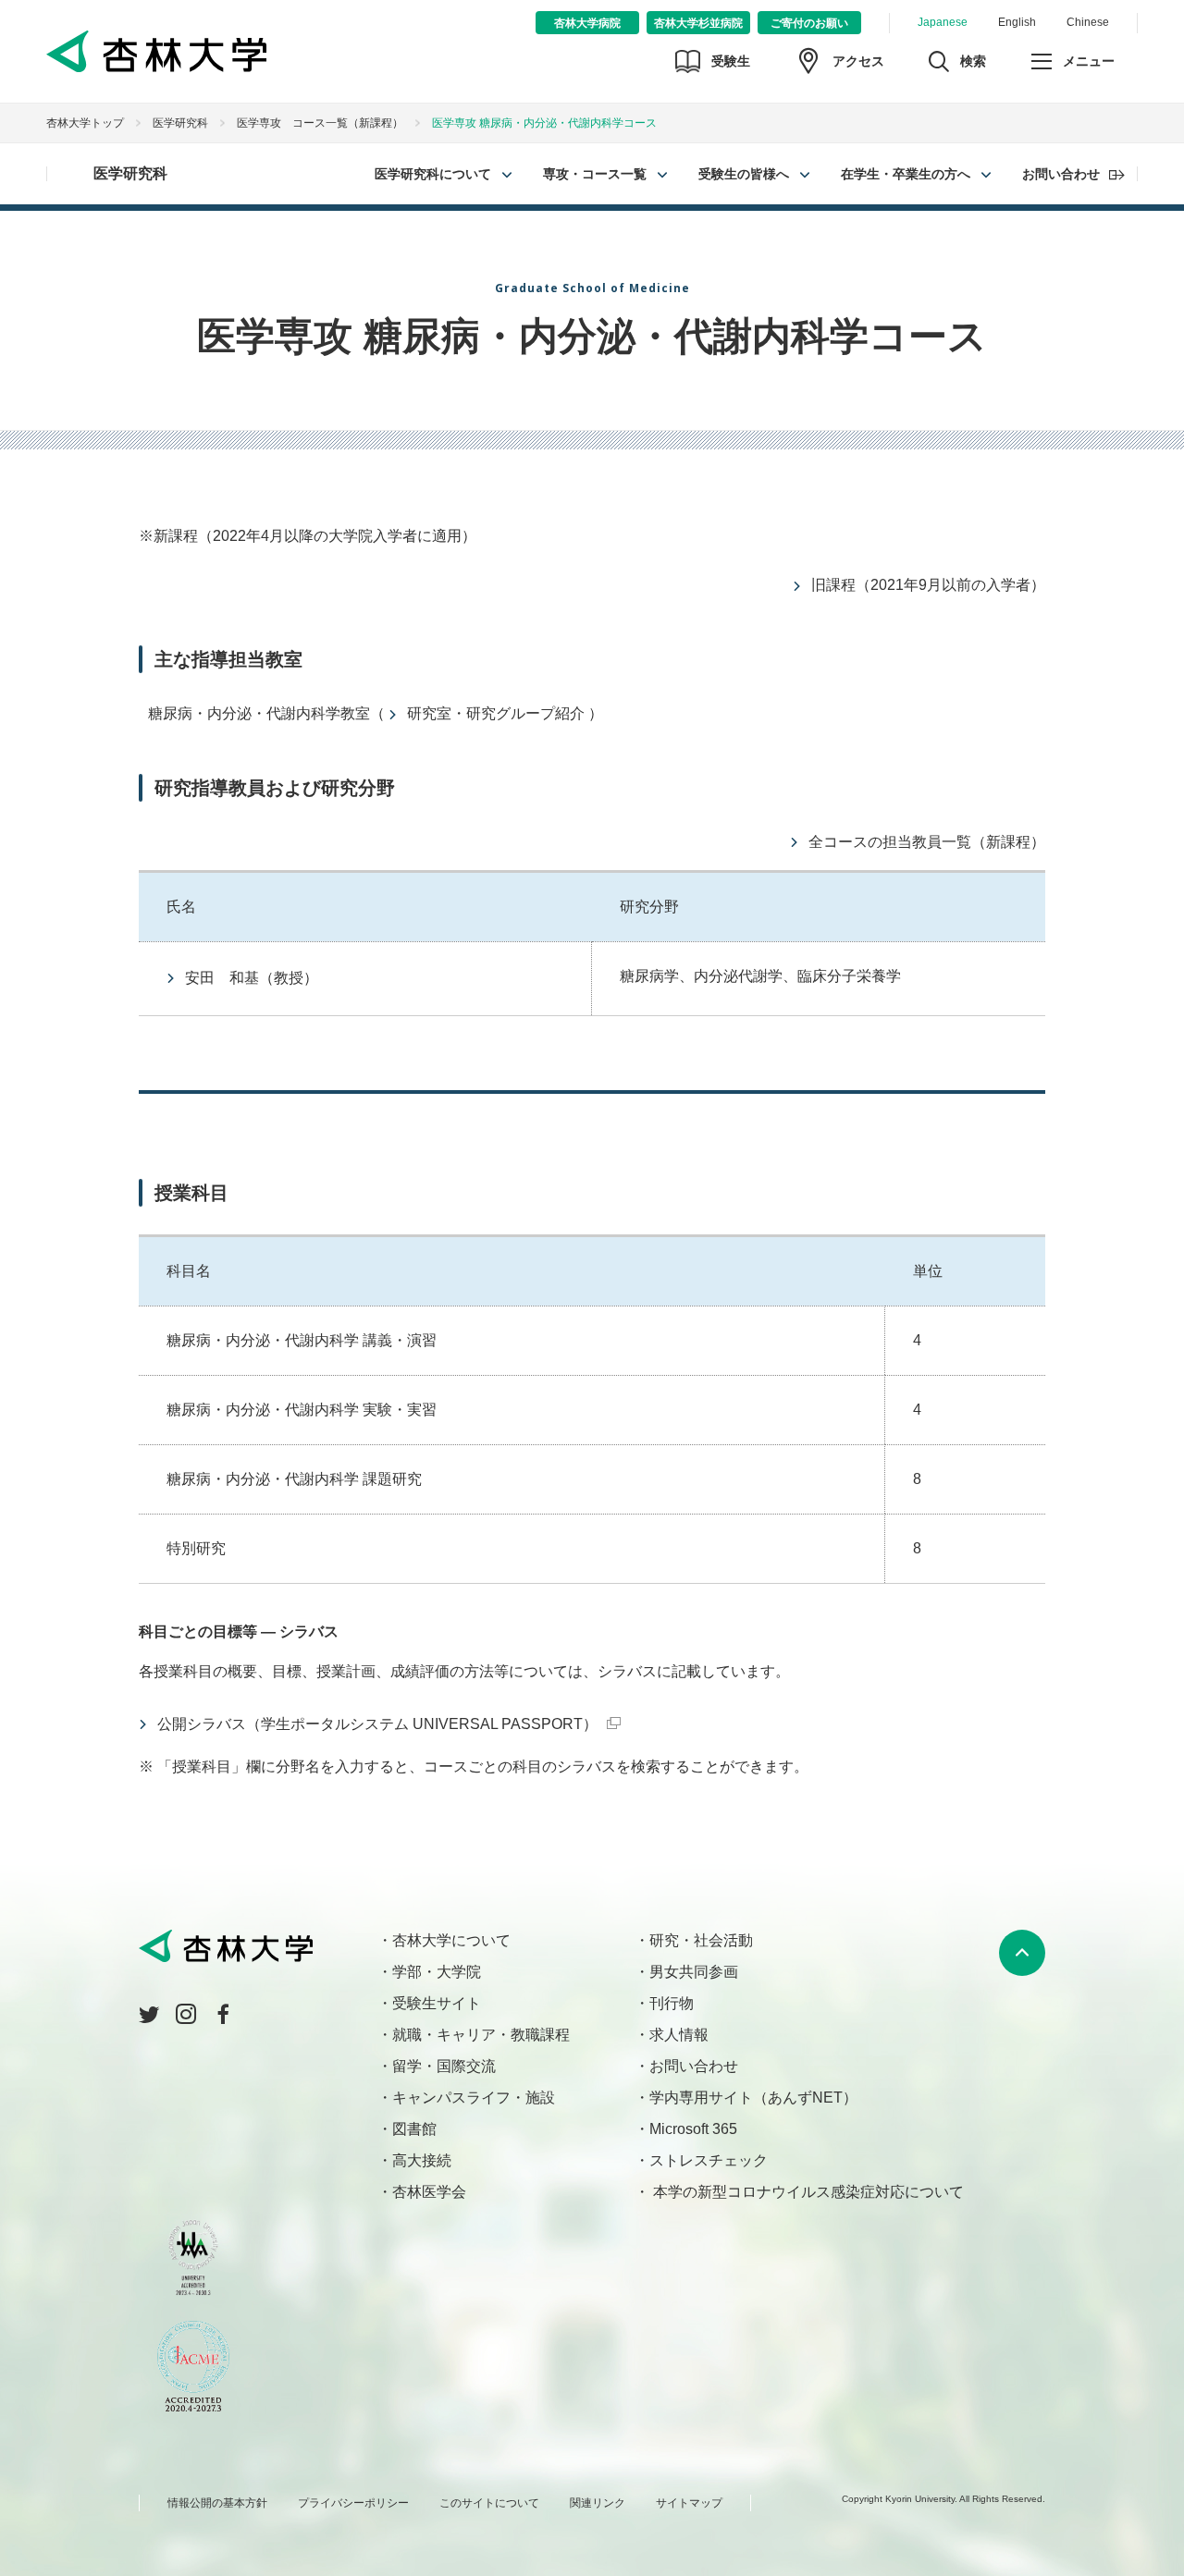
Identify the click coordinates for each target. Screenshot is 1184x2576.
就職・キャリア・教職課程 (481, 2035)
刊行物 (672, 2003)
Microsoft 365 (693, 2129)
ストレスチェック (709, 2160)
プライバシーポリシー (353, 2503)
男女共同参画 (694, 1972)
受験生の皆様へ (744, 174)
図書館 (414, 2129)
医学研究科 (180, 123)
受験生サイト (437, 2003)
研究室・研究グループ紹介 (496, 713)
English (1017, 22)
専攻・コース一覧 (595, 174)
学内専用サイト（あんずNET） (753, 2098)
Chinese (1088, 22)
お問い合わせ (1061, 174)
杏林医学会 (429, 2192)
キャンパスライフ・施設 (474, 2098)
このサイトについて (489, 2503)
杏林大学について (451, 1940)
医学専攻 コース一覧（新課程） (320, 123)
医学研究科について (433, 174)
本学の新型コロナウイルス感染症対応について (807, 2192)
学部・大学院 (437, 1972)
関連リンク (598, 2503)
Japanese (943, 22)
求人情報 (679, 2035)
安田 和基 (222, 978)
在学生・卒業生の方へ (906, 174)
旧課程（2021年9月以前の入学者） (928, 585)
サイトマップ (689, 2503)
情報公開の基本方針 (217, 2503)
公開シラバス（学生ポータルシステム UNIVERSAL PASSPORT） (377, 1724)
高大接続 (422, 2160)
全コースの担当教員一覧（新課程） (927, 842)
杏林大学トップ (85, 123)
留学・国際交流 (444, 2066)
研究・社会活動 (701, 1940)
